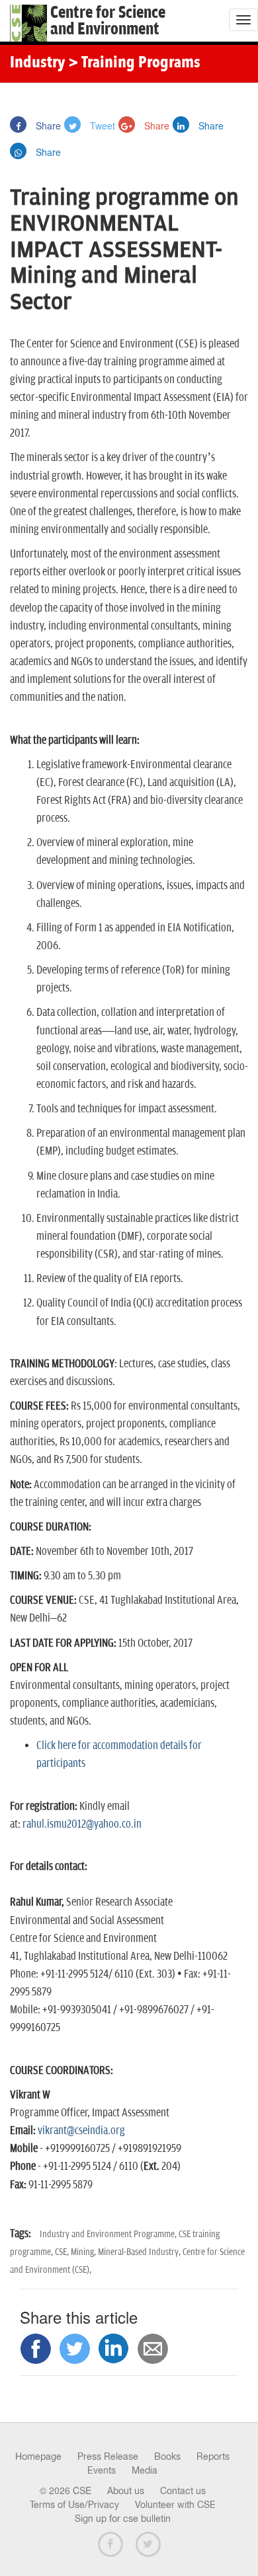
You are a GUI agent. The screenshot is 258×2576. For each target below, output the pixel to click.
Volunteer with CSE (175, 2505)
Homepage (38, 2456)
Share (47, 125)
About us (126, 2491)
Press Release (108, 2456)
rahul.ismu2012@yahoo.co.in (82, 1824)
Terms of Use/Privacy (74, 2505)
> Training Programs (134, 63)
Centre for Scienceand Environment (108, 21)
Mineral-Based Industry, (140, 2252)
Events (102, 2470)
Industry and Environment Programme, (109, 2234)
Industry (37, 63)
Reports (213, 2456)
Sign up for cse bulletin (123, 2519)
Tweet (101, 125)
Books (167, 2456)
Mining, (84, 2252)
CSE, (63, 2252)
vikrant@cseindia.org (81, 2131)
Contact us (183, 2491)
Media (145, 2470)
